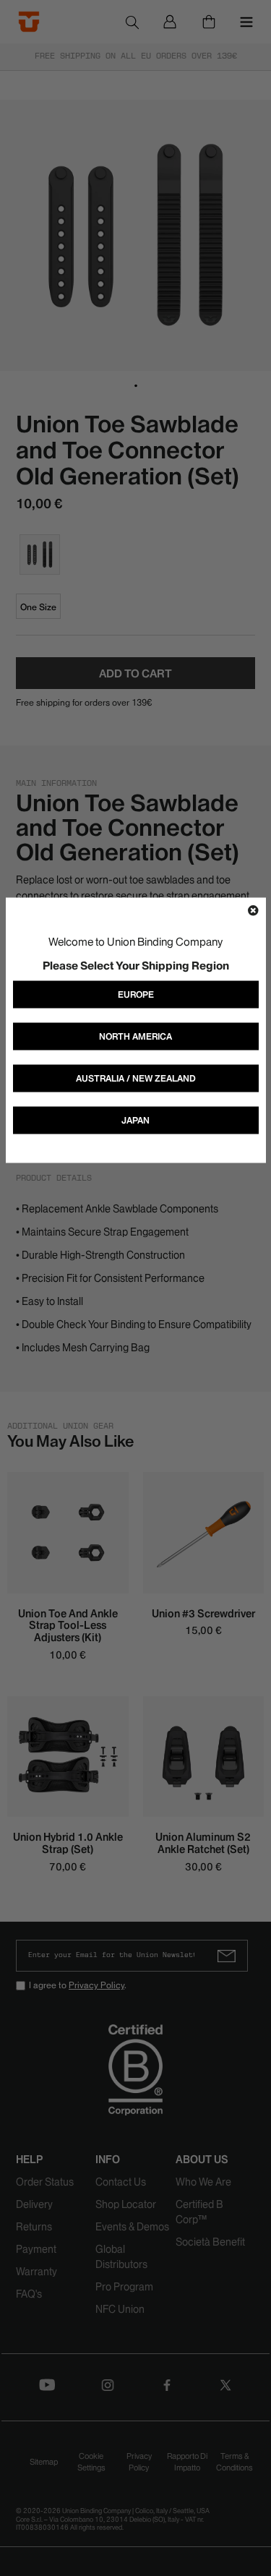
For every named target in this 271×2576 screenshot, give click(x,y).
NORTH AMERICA (135, 1036)
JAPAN (135, 1120)
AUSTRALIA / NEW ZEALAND (136, 1078)
